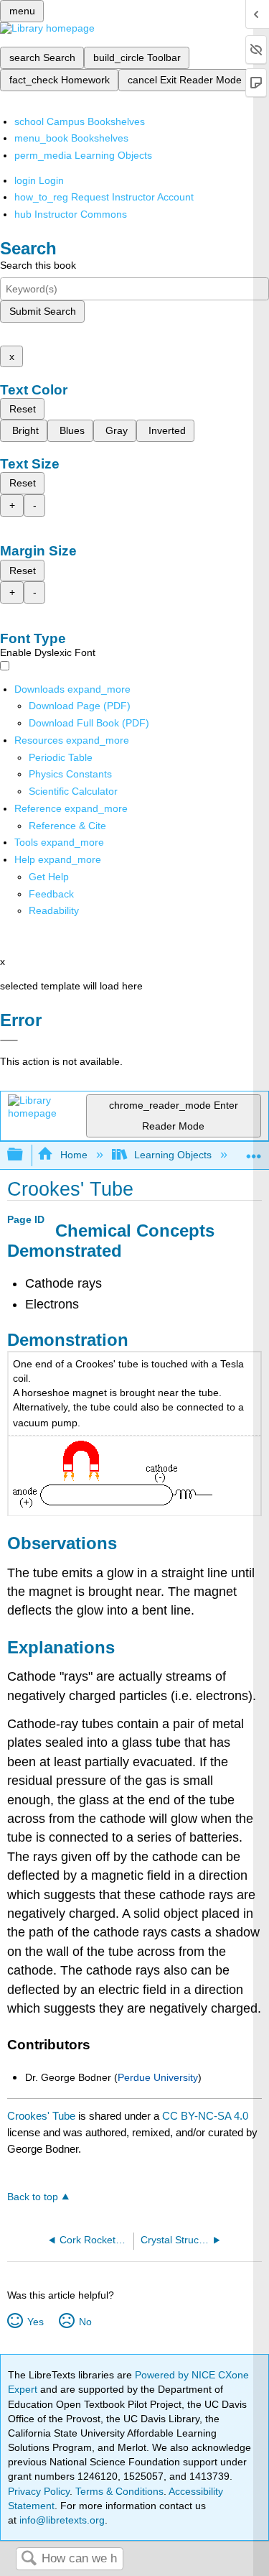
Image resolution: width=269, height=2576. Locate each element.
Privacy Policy (39, 2491)
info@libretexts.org (61, 2520)
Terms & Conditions (119, 2491)
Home (74, 1155)
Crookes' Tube (41, 2116)
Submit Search (43, 311)
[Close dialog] (9, 1040)
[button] (51, 894)
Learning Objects (173, 1155)
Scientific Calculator (73, 791)
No (85, 2322)
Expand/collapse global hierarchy (24, 1155)
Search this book (38, 265)
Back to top (33, 2197)
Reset (23, 409)
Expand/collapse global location (254, 1151)
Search (29, 2559)
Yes (35, 2322)
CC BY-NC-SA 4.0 (205, 2116)
